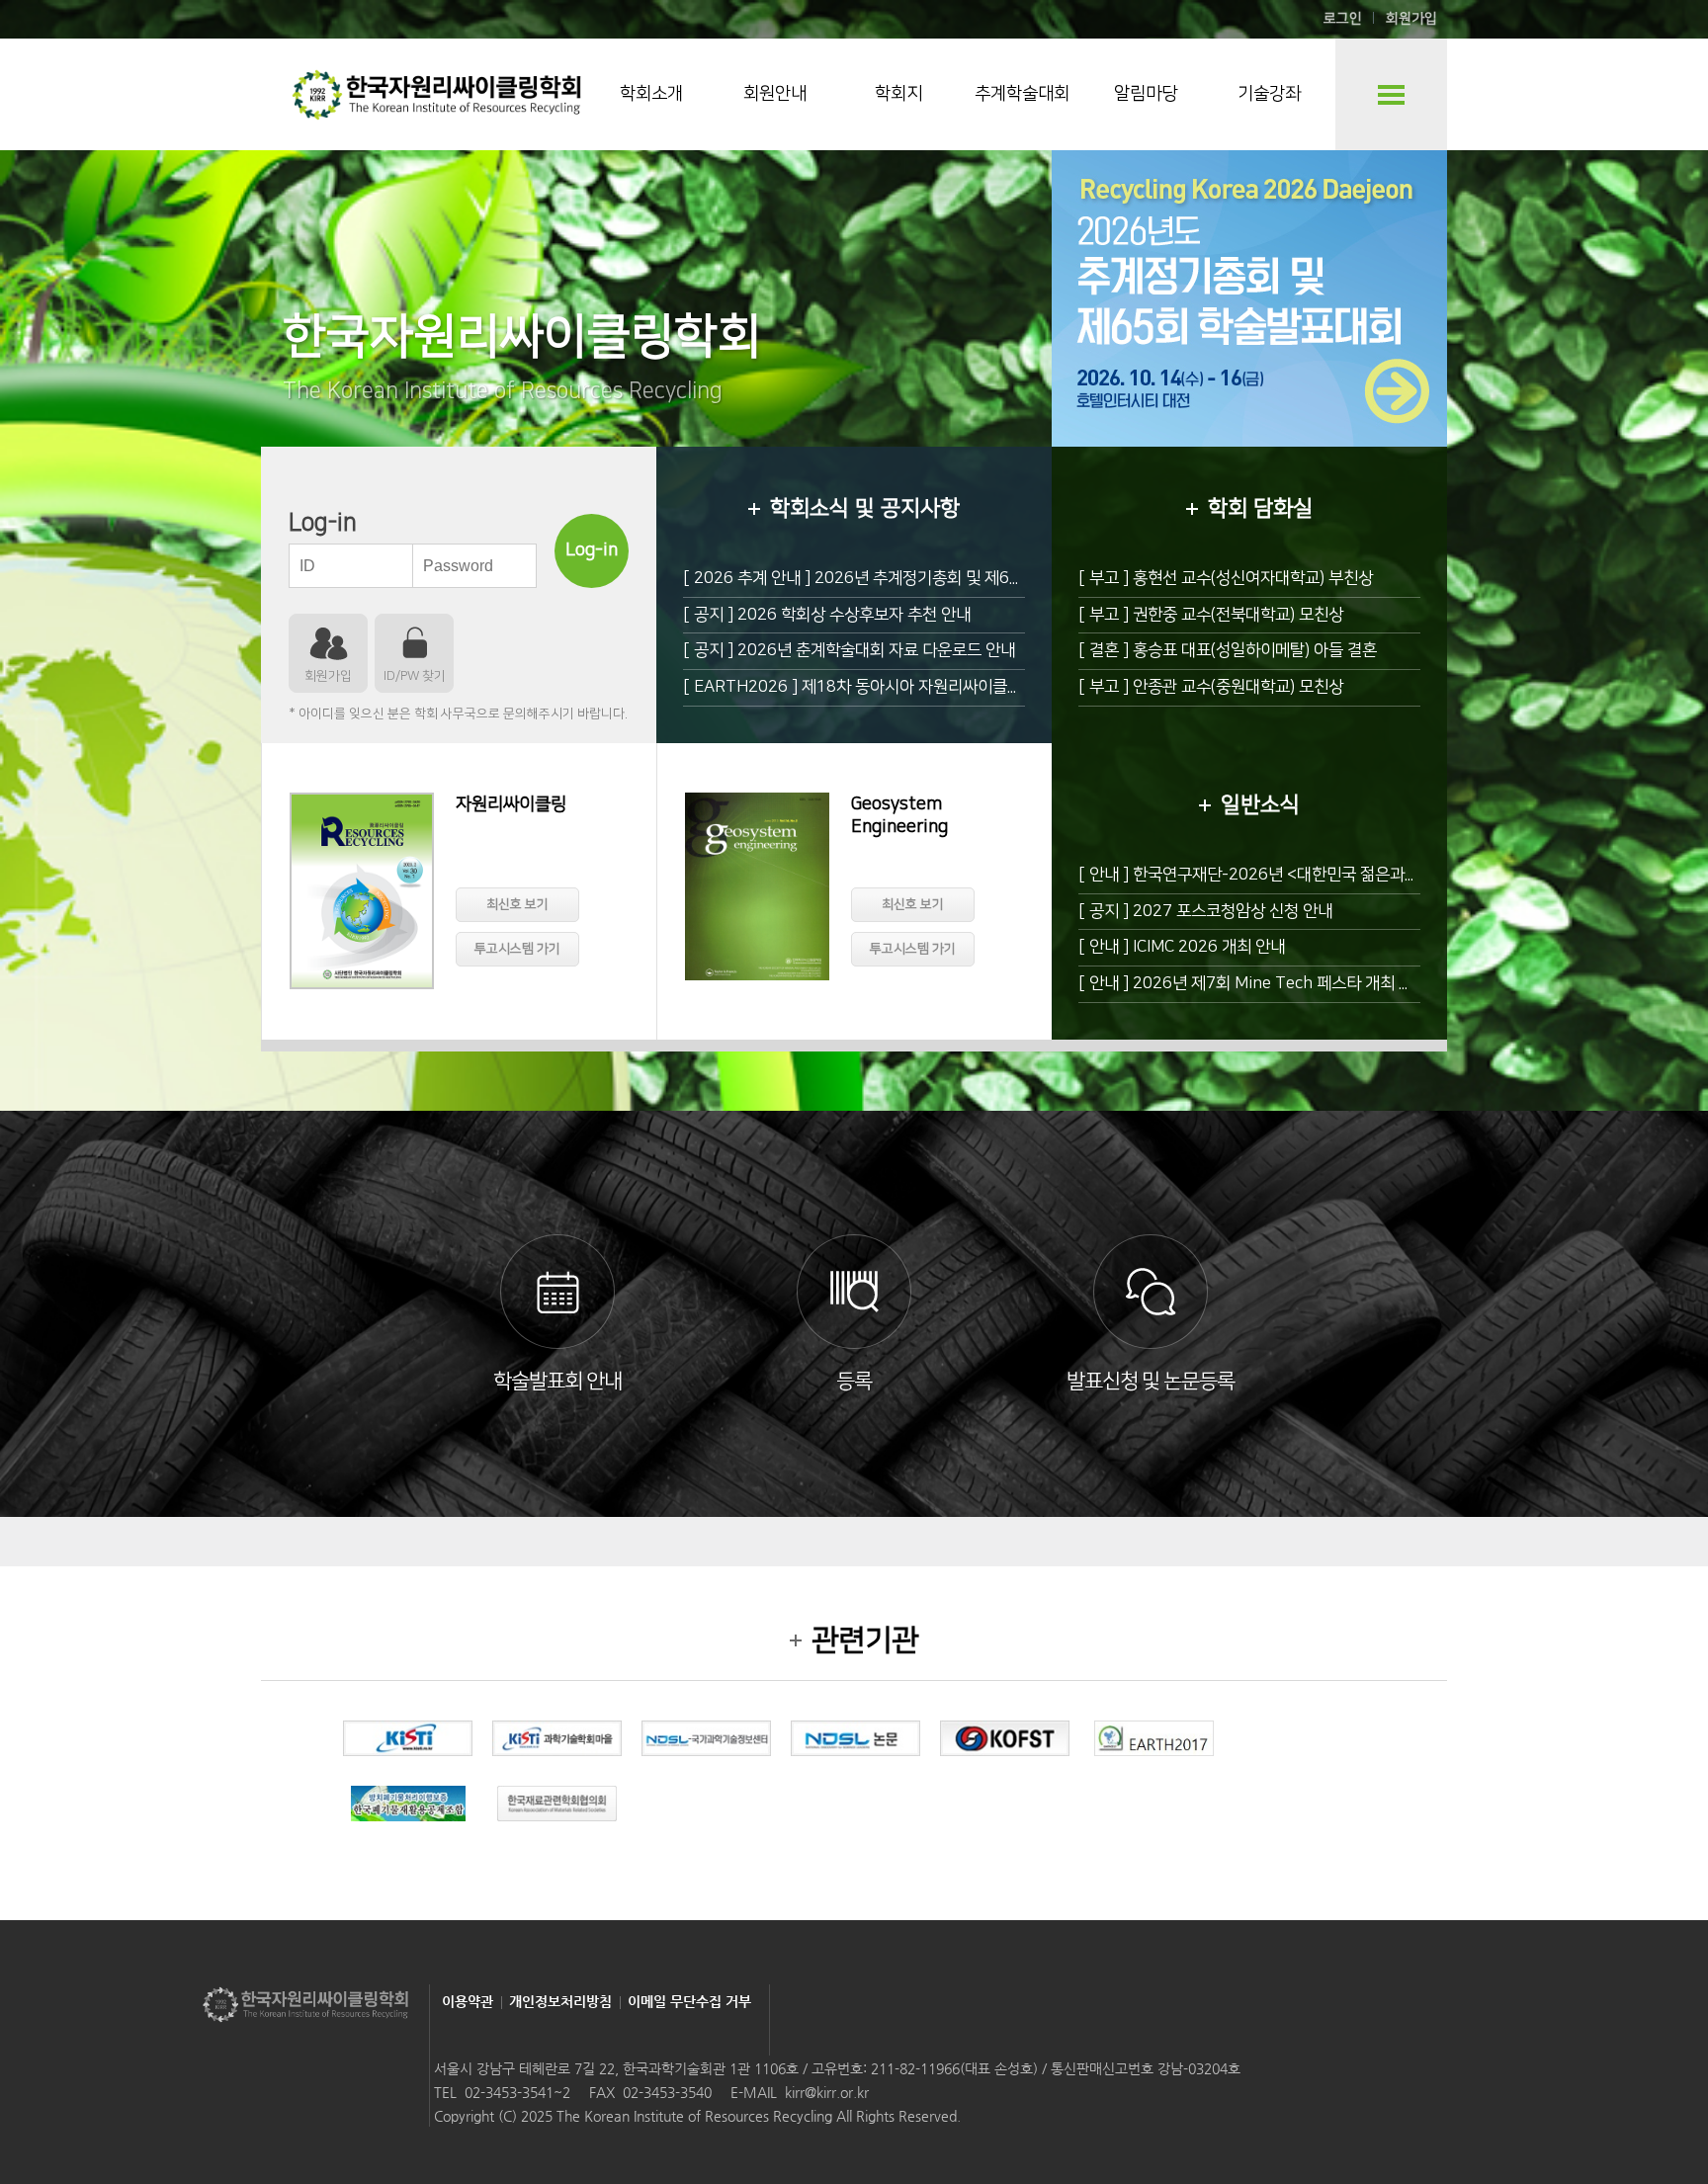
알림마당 (1146, 94)
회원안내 (775, 94)
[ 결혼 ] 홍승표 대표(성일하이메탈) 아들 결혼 (1228, 650)
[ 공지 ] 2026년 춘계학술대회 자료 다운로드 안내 (849, 650)
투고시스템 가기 (517, 949)
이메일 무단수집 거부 (689, 2001)
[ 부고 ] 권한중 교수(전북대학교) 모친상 (1211, 615)
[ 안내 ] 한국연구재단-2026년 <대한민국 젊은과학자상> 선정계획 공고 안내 (1334, 875)
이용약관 (468, 2001)
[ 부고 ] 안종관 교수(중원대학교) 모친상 (1211, 687)
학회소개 (651, 94)
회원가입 (1411, 19)
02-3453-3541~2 (517, 2092)
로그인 (1343, 19)
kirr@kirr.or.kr (827, 2092)
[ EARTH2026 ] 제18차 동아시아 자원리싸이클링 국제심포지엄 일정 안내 (933, 687)
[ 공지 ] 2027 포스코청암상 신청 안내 (1205, 911)
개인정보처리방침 (560, 2001)
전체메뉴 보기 (1391, 94)
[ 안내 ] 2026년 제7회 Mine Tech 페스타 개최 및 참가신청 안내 (1294, 983)
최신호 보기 (517, 904)
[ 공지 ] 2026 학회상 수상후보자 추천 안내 (827, 615)
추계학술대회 (1022, 94)
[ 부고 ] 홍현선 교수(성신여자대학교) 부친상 (1226, 578)
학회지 (898, 94)
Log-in (592, 550)
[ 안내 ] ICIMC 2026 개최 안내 (1182, 947)
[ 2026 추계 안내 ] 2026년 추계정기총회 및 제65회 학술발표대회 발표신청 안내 (953, 578)
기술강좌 (1269, 94)
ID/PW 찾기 (415, 676)
